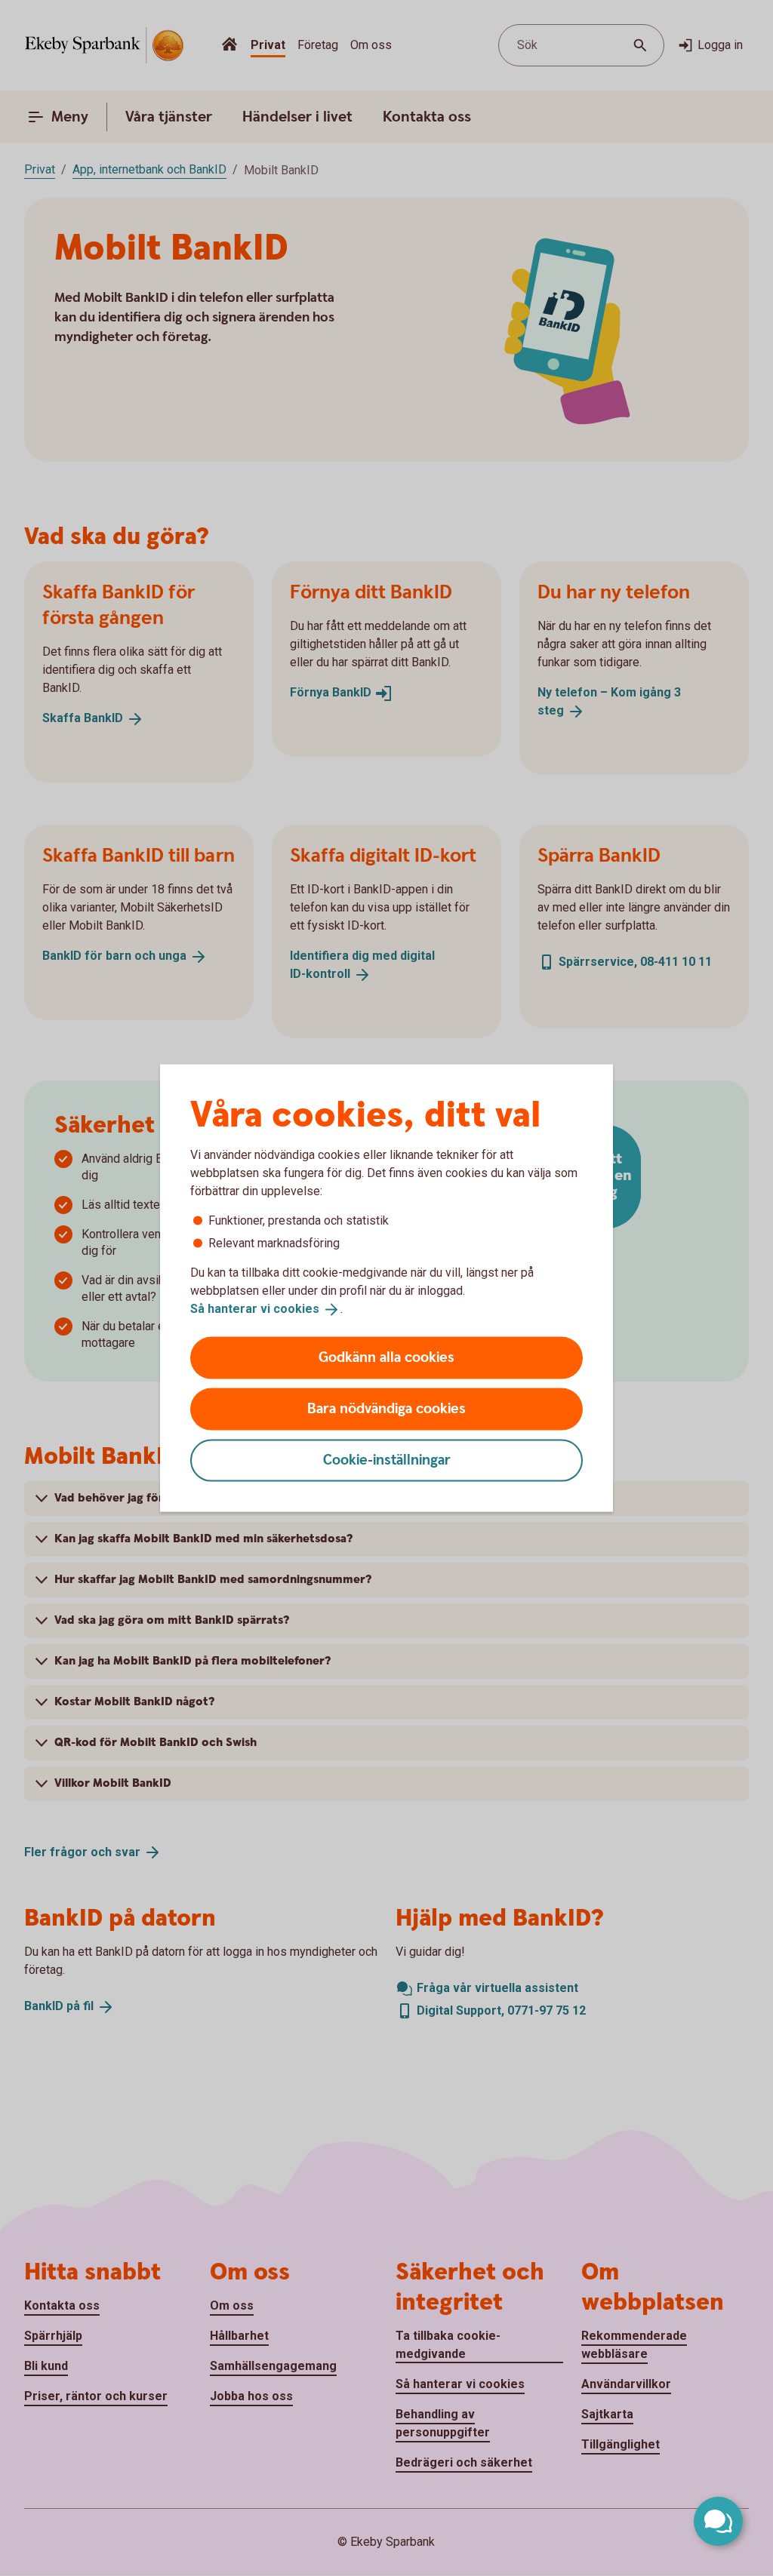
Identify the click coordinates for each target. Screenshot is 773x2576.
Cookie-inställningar (387, 1460)
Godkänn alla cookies (386, 1357)
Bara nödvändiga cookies (386, 1408)
